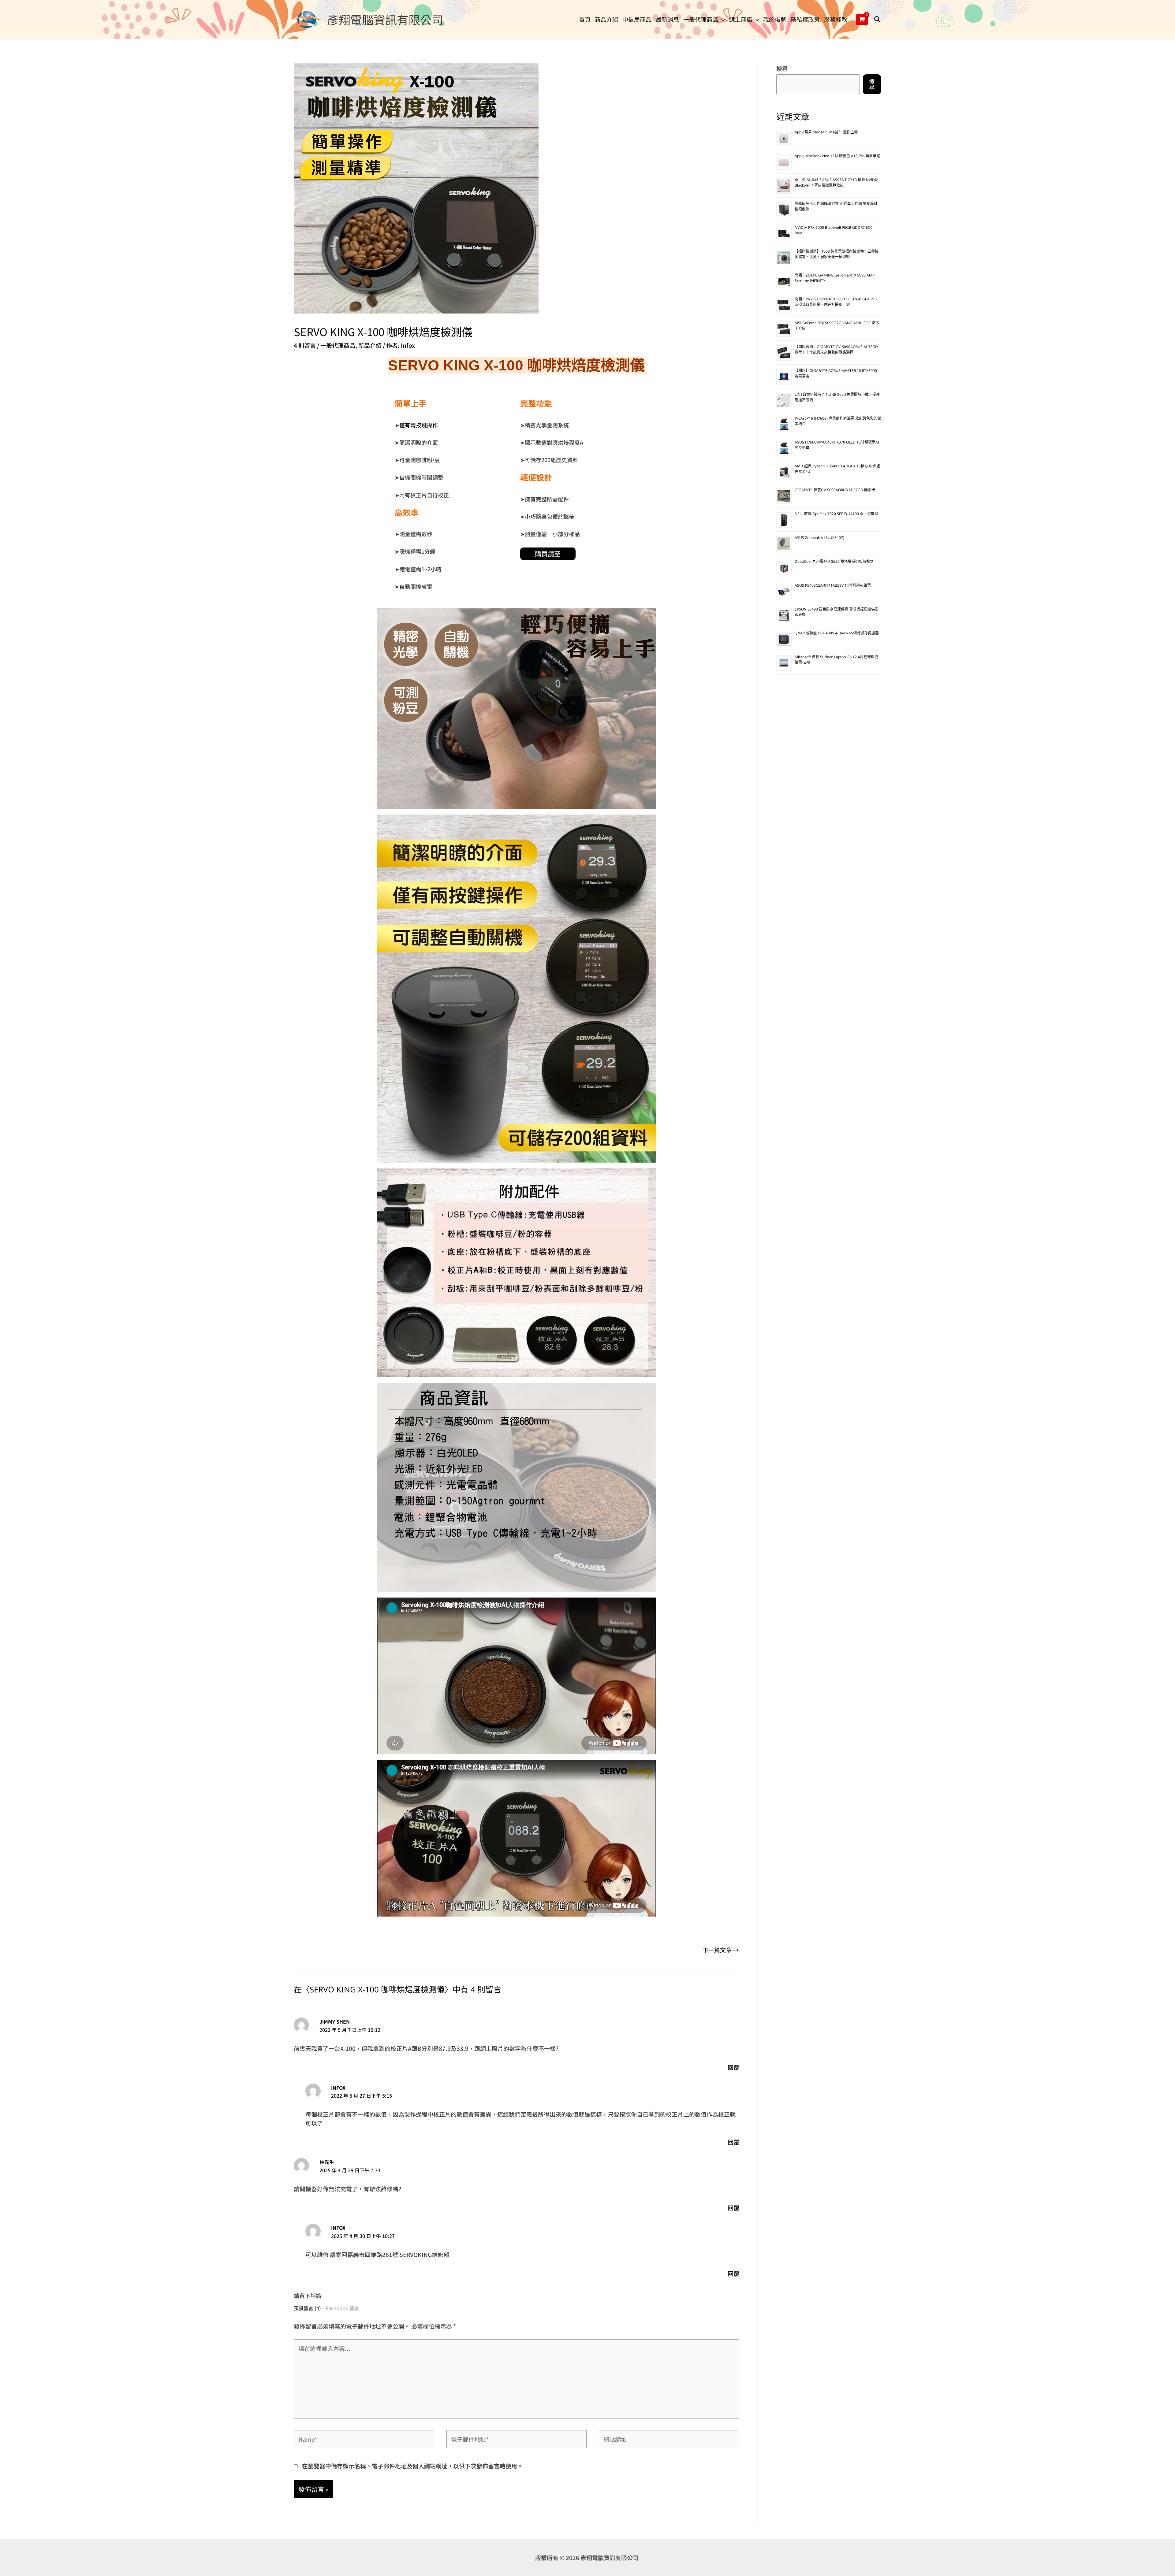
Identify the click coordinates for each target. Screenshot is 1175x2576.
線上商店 (741, 19)
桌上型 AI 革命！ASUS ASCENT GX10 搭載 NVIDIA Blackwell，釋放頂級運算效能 (837, 183)
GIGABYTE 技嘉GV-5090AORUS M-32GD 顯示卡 (835, 490)
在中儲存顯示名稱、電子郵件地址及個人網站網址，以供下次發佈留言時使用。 (412, 2466)
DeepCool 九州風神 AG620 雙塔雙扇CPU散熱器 (834, 562)
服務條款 (836, 19)
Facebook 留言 (343, 2308)
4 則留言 (305, 345)
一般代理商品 (701, 19)
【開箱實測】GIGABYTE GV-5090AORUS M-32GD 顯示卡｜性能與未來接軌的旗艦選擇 (836, 350)
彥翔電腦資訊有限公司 (385, 19)
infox (338, 2088)
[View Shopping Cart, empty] (862, 20)
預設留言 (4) (307, 2308)
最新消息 (667, 19)
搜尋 (782, 68)
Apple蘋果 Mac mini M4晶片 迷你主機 (826, 133)
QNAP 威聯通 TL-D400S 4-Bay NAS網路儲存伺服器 (837, 634)
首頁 (585, 19)
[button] (721, 19)
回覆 (733, 2067)
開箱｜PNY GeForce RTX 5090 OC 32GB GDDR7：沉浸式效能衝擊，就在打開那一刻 (837, 302)
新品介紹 (606, 19)
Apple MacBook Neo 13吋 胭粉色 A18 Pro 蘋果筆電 (837, 156)
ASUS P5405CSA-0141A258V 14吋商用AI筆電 (833, 586)
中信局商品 (637, 19)
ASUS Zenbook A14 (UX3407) (819, 538)
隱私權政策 (805, 19)
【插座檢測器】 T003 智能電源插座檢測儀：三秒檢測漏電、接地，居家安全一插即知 (837, 255)
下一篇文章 (721, 1950)
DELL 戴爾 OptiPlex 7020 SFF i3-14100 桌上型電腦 (836, 514)
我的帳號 (775, 19)
